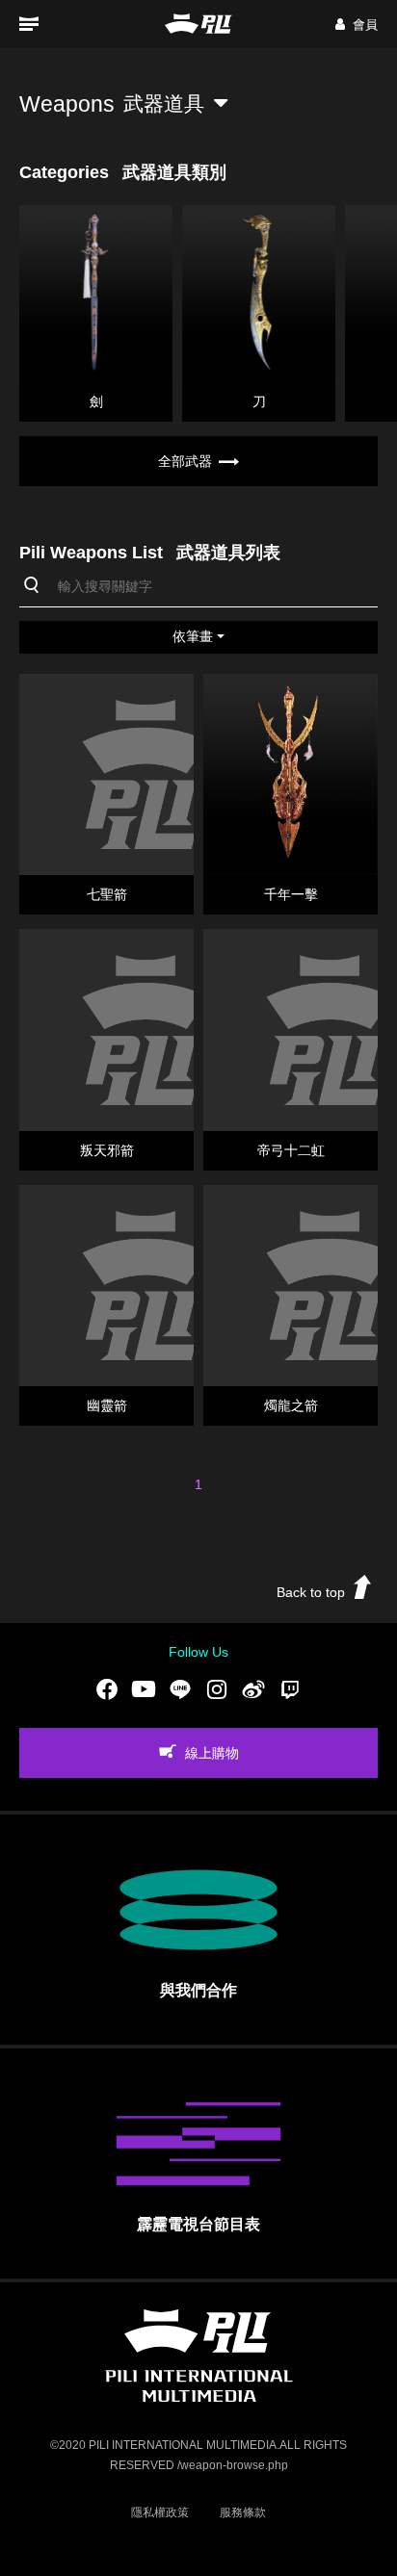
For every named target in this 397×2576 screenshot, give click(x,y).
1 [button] (198, 1484)
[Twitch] (290, 1688)
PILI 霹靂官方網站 (198, 24)
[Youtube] (144, 1688)
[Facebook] (107, 1688)
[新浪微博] (253, 1688)
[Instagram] (217, 1688)
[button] (357, 25)
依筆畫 (193, 636)
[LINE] (180, 1688)
